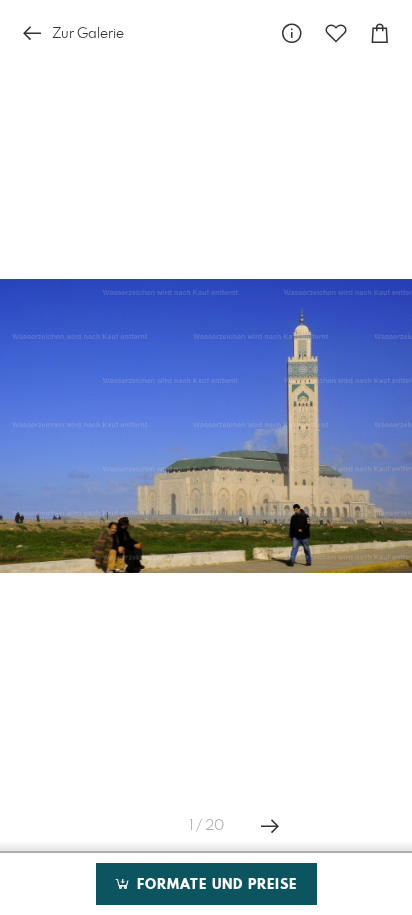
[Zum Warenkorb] (380, 33)
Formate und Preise (214, 885)
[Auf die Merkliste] (336, 33)
